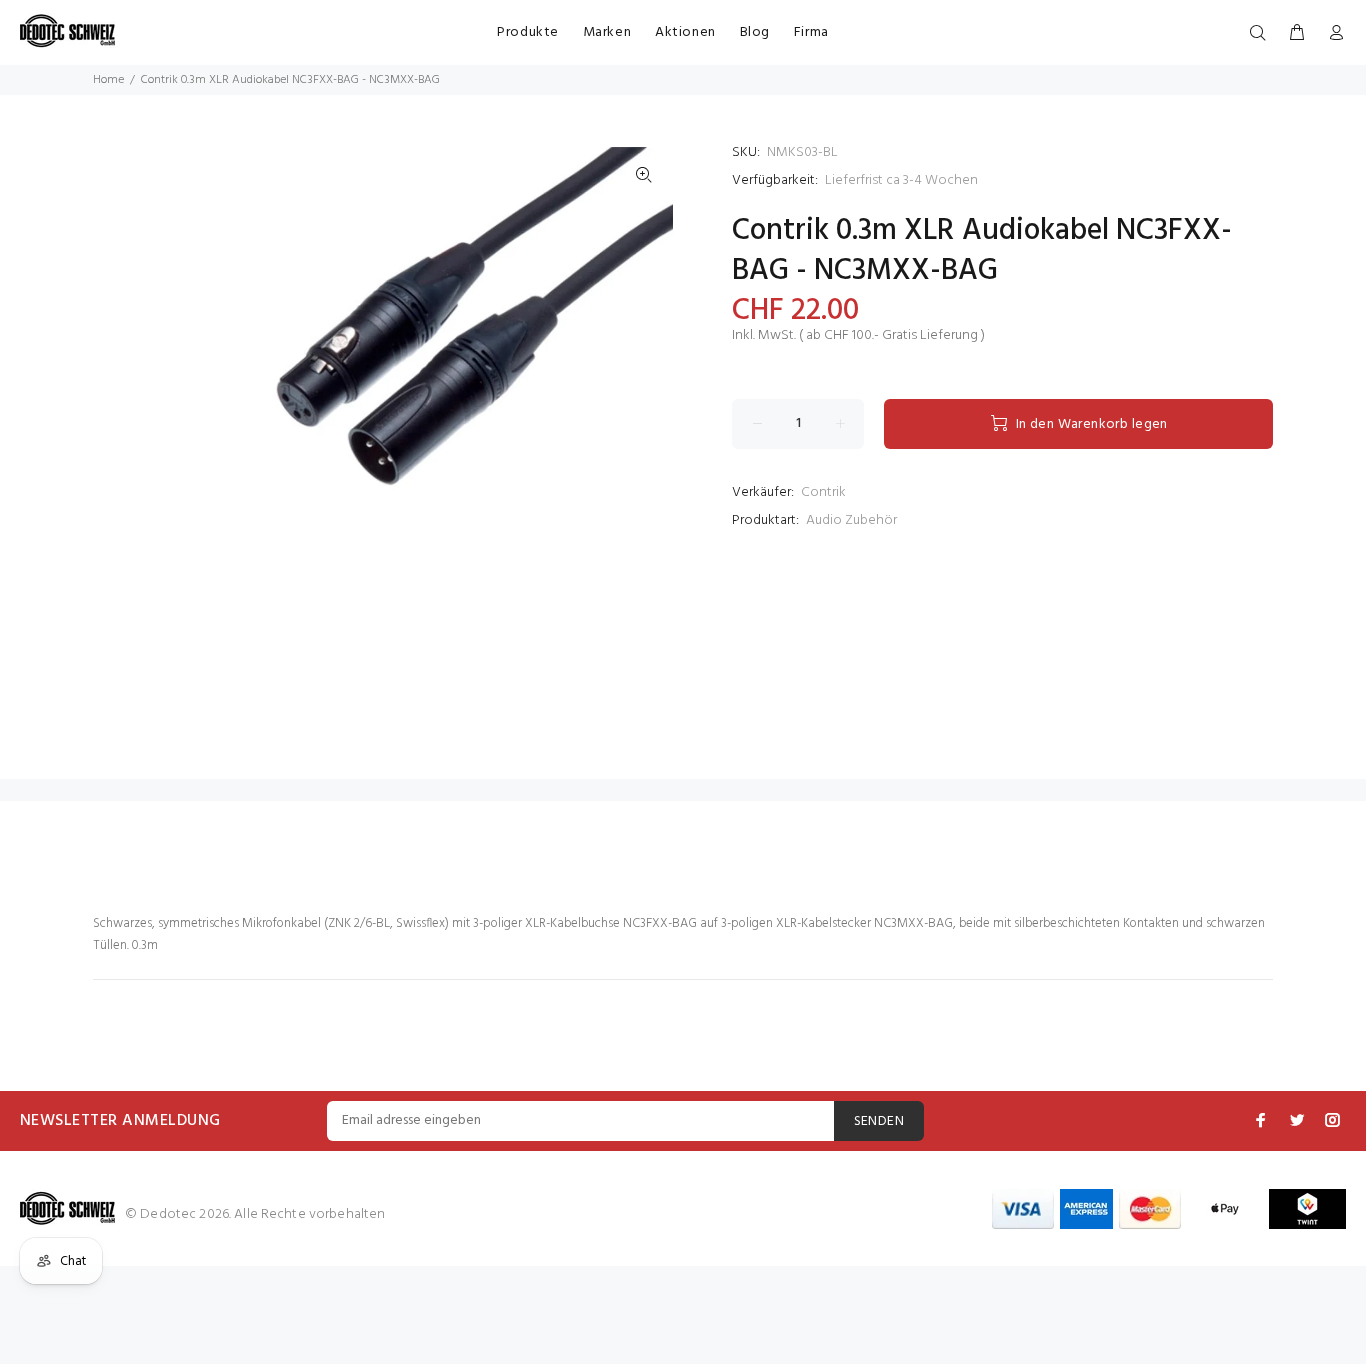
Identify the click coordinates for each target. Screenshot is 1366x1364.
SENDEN (879, 1121)
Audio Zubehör (851, 520)
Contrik (823, 492)
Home (108, 80)
